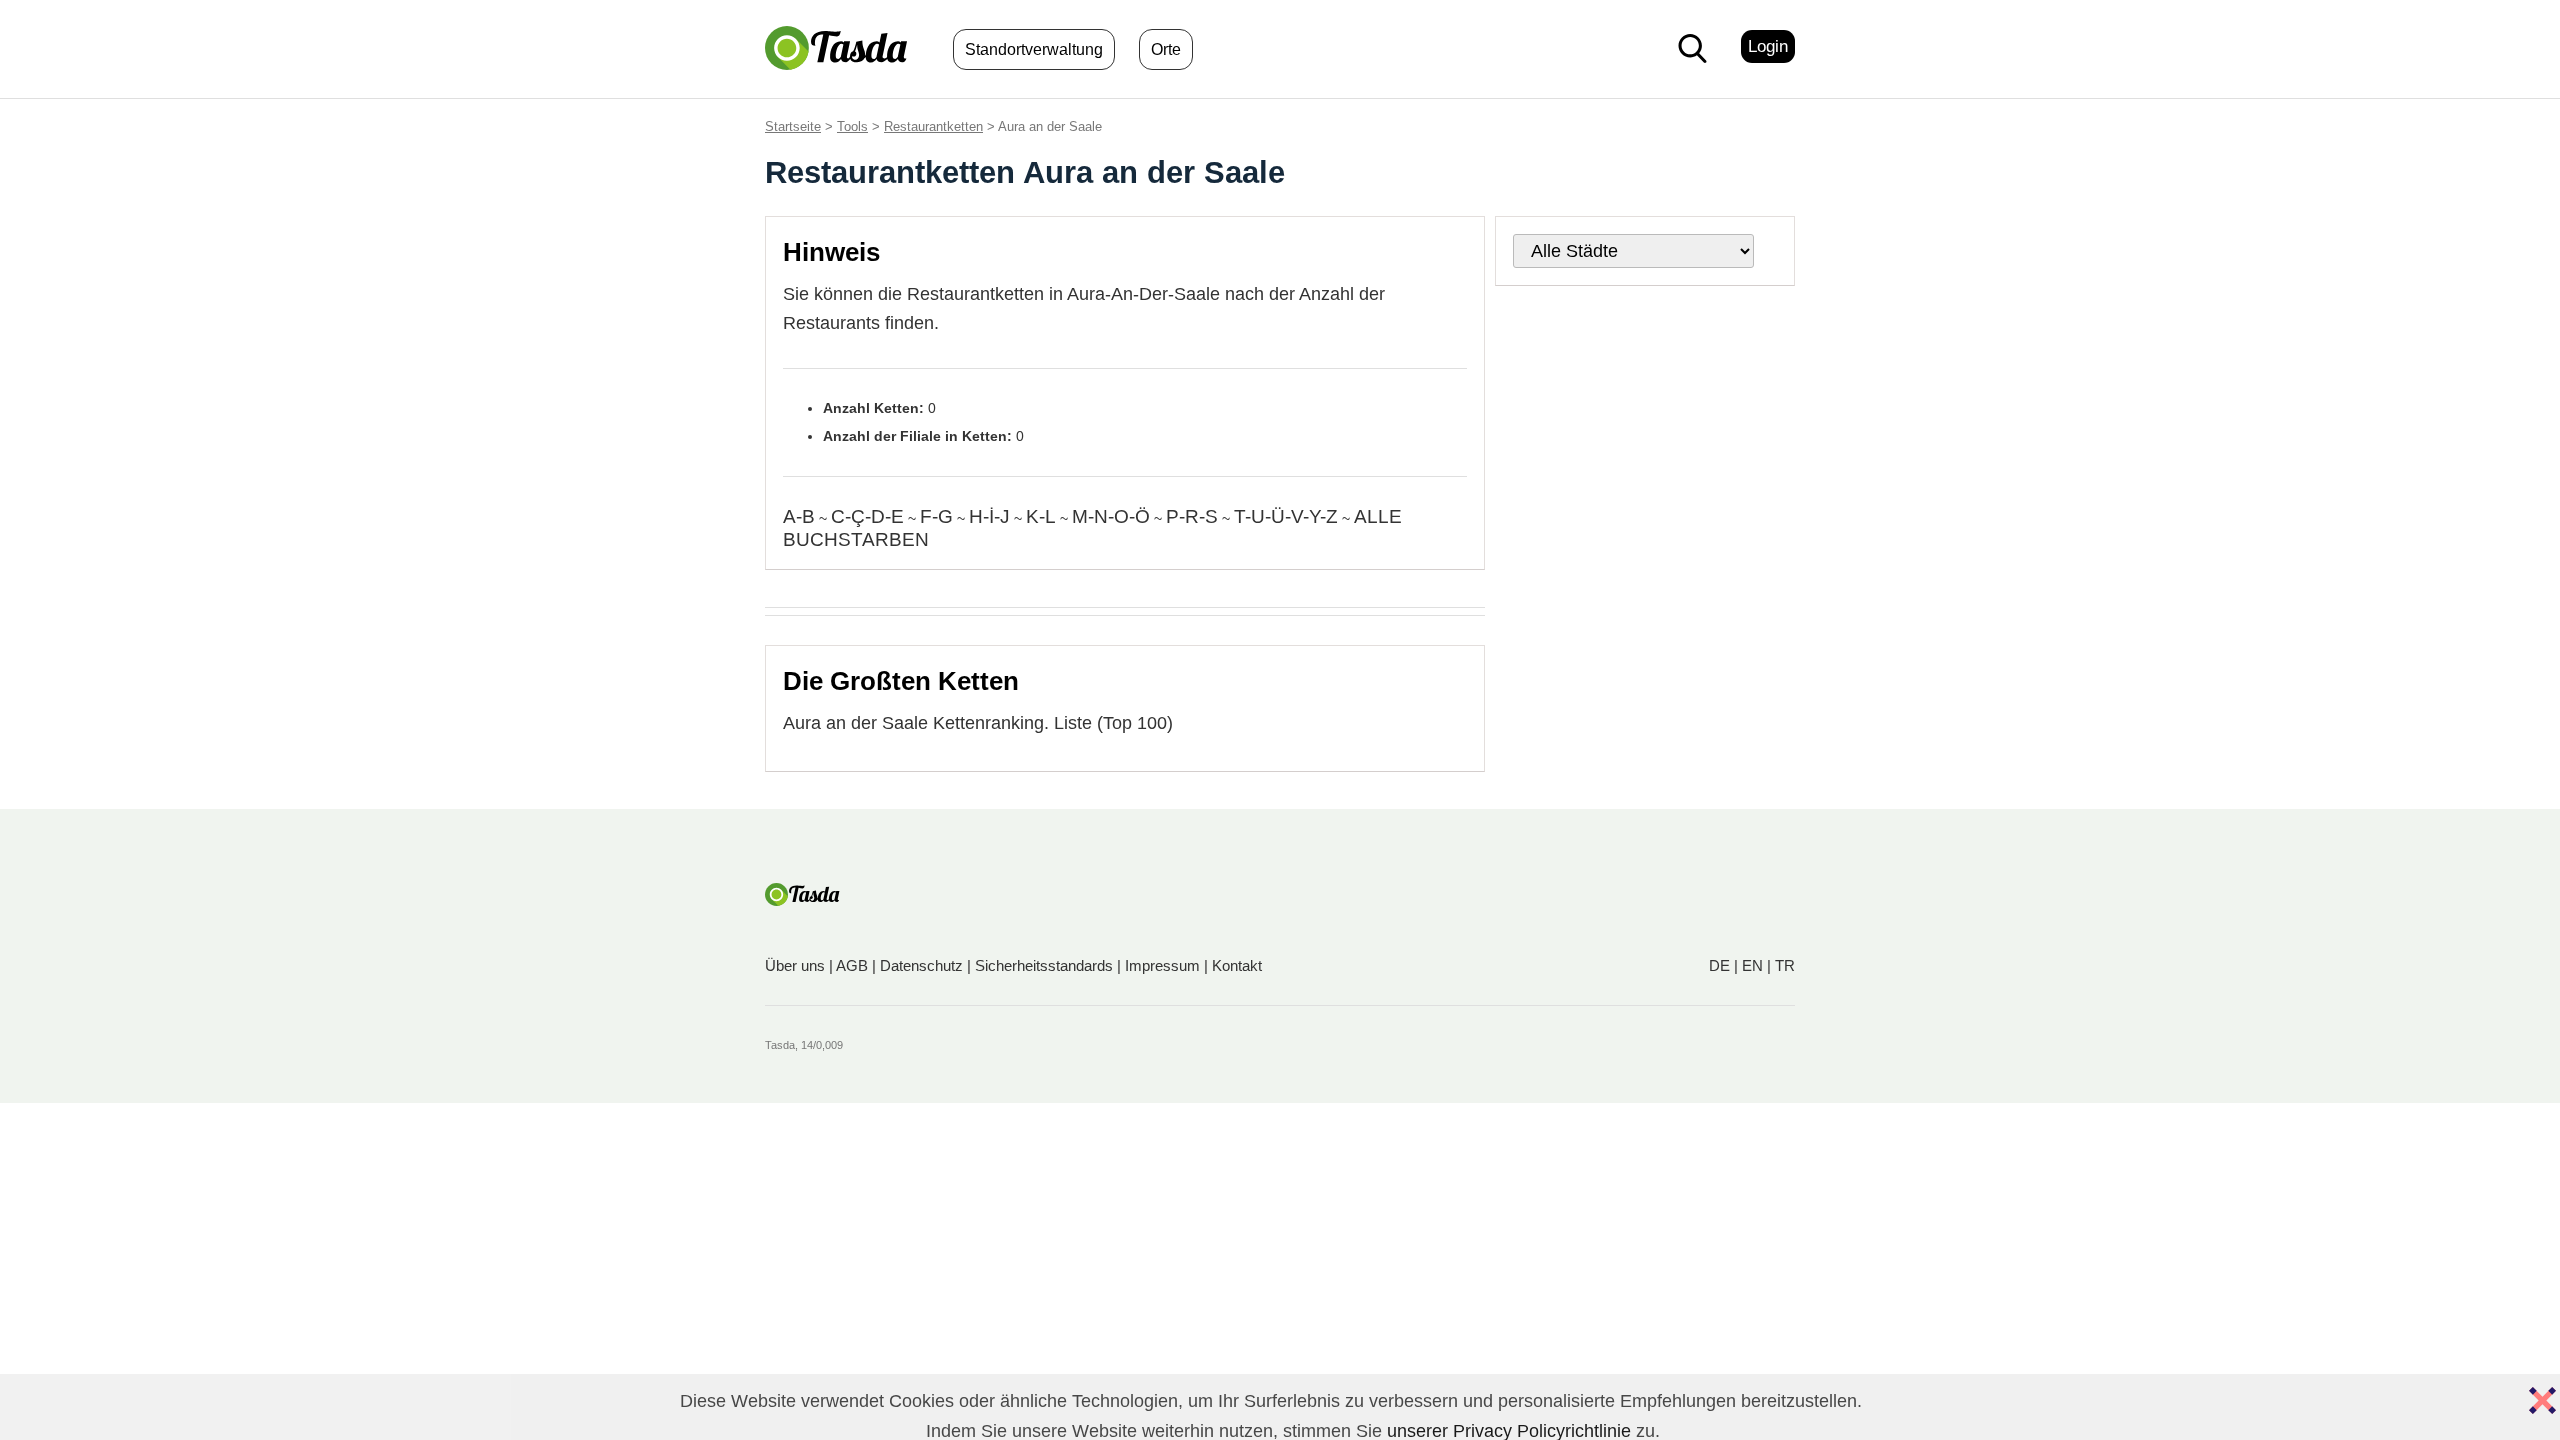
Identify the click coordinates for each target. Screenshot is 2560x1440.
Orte (1166, 49)
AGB (852, 965)
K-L (1041, 516)
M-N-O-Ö (1111, 516)
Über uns (795, 965)
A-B (799, 516)
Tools (852, 126)
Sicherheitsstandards (1044, 965)
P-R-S (1192, 516)
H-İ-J (989, 516)
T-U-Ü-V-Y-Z (1286, 516)
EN (1752, 965)
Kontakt (1237, 965)
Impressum (1162, 965)
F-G (936, 516)
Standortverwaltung (1034, 49)
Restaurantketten (933, 126)
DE (1719, 965)
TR (1785, 965)
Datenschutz (921, 965)
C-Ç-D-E (867, 516)
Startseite (793, 126)
